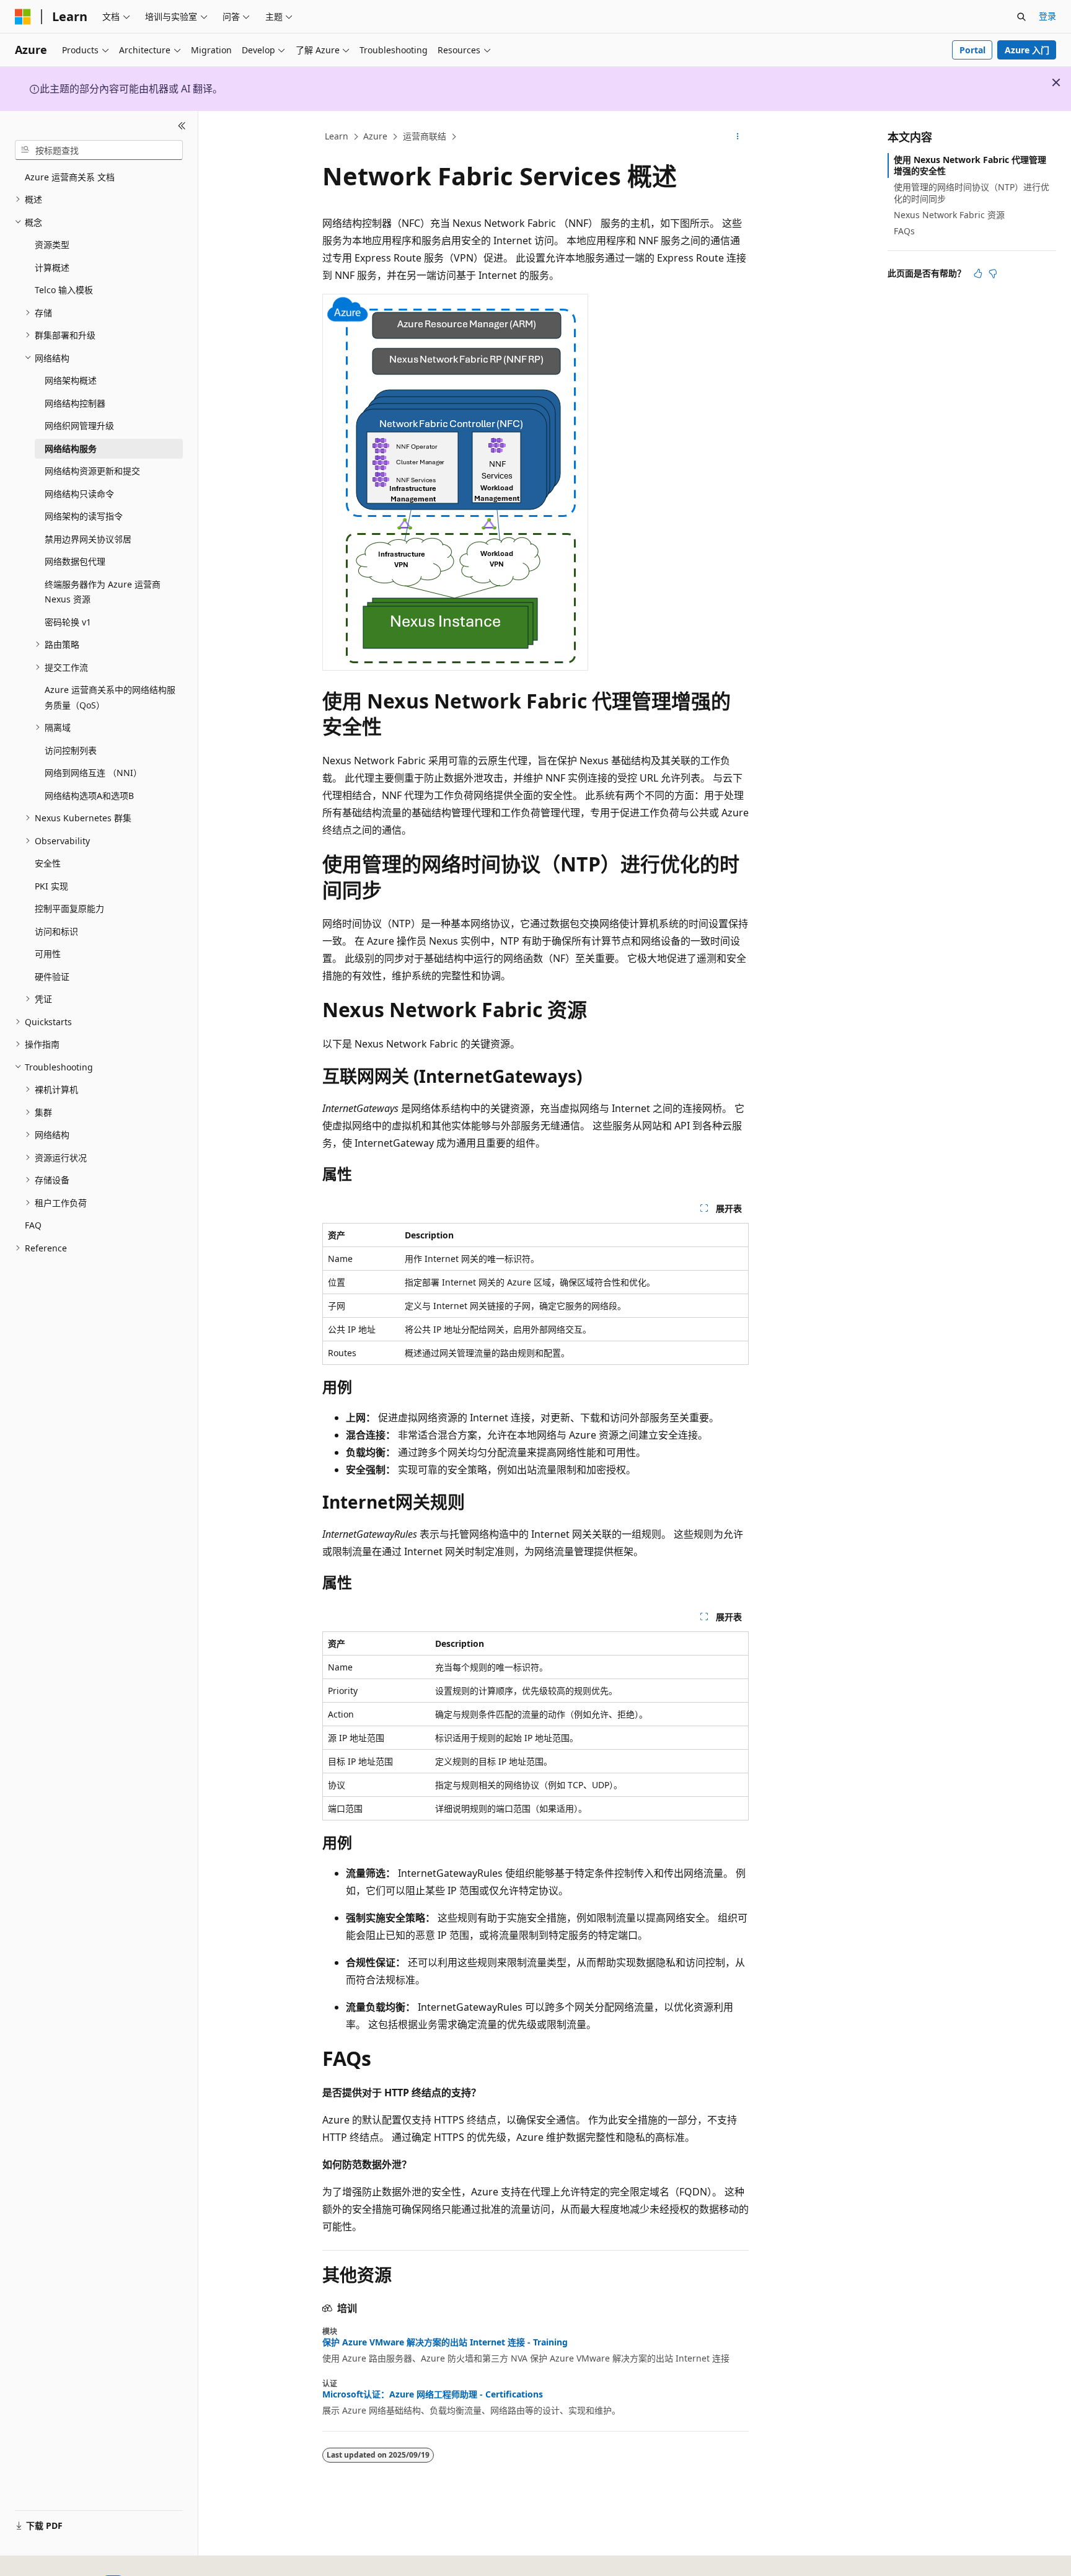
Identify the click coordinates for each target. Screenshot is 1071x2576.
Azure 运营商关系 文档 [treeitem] (70, 177)
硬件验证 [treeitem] (52, 977)
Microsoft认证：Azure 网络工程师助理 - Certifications (433, 2394)
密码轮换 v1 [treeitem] (68, 622)
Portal (972, 50)
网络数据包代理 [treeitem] (75, 561)
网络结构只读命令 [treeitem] (79, 494)
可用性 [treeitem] (48, 954)
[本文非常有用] (978, 273)
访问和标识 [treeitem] (56, 931)
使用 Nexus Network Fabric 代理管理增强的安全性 (970, 165)
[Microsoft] (23, 17)
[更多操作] (738, 137)
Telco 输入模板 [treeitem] (64, 290)
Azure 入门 (1027, 50)
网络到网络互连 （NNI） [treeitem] (93, 773)
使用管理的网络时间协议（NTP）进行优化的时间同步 (972, 192)
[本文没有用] (993, 273)
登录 (1047, 16)
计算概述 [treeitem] (52, 267)
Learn (337, 136)
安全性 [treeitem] (48, 863)
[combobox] (99, 150)
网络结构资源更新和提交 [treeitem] (92, 471)
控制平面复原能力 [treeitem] (69, 908)
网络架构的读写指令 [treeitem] (84, 516)
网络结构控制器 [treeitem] (75, 403)
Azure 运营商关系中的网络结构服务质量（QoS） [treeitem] (110, 697)
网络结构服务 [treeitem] (71, 448)
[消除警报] (1056, 82)
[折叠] (182, 126)
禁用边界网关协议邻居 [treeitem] (88, 539)
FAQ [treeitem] (33, 1225)
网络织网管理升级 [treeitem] (79, 426)
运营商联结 (425, 136)
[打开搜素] (1021, 17)
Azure (375, 136)
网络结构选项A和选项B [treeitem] (89, 796)
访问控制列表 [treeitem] (71, 750)
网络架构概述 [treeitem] (71, 380)
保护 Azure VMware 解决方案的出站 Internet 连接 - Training (445, 2342)
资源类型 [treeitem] (52, 245)
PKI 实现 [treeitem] (51, 886)
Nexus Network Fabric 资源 (949, 215)
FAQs (904, 231)
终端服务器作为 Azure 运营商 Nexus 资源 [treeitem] (103, 592)
